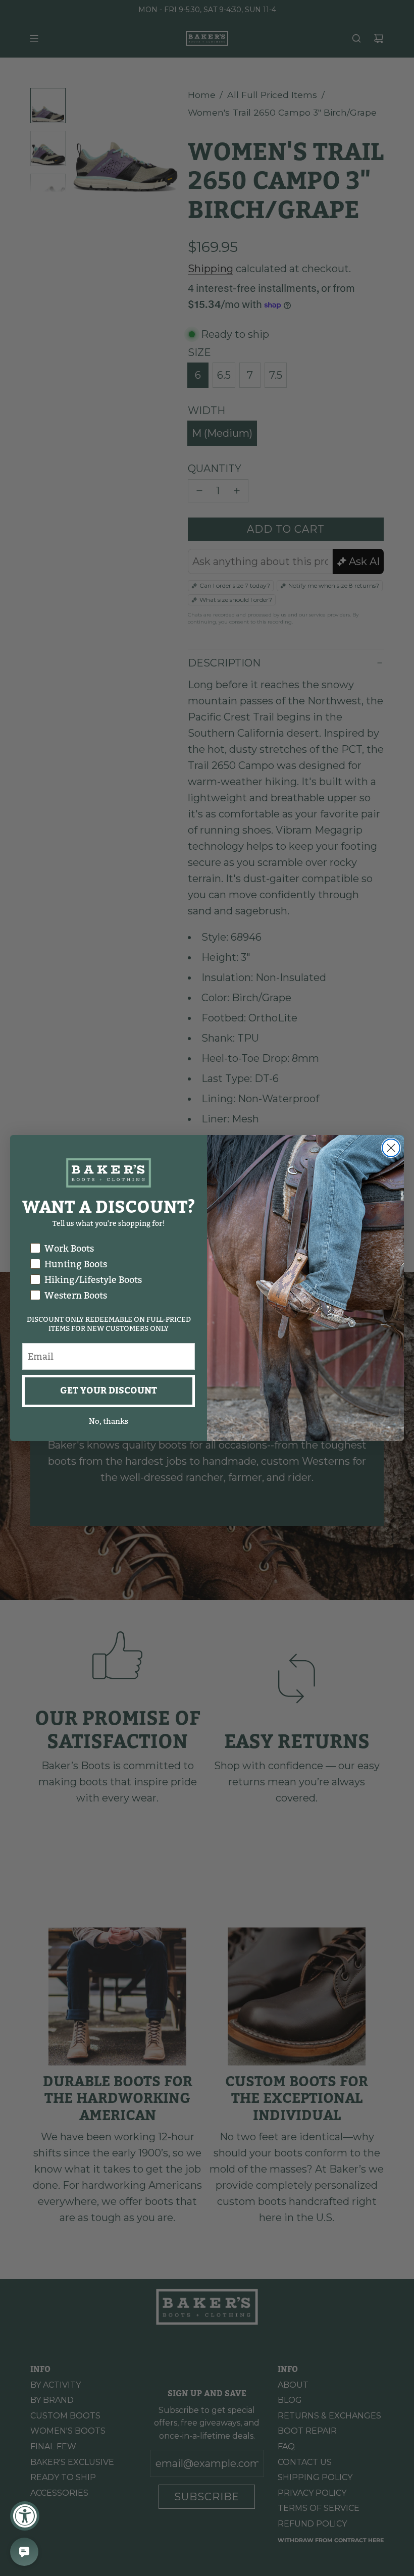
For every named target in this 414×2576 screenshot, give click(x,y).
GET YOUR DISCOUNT (109, 1391)
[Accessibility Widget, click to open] (25, 2516)
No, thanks (109, 1421)
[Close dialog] (391, 1148)
